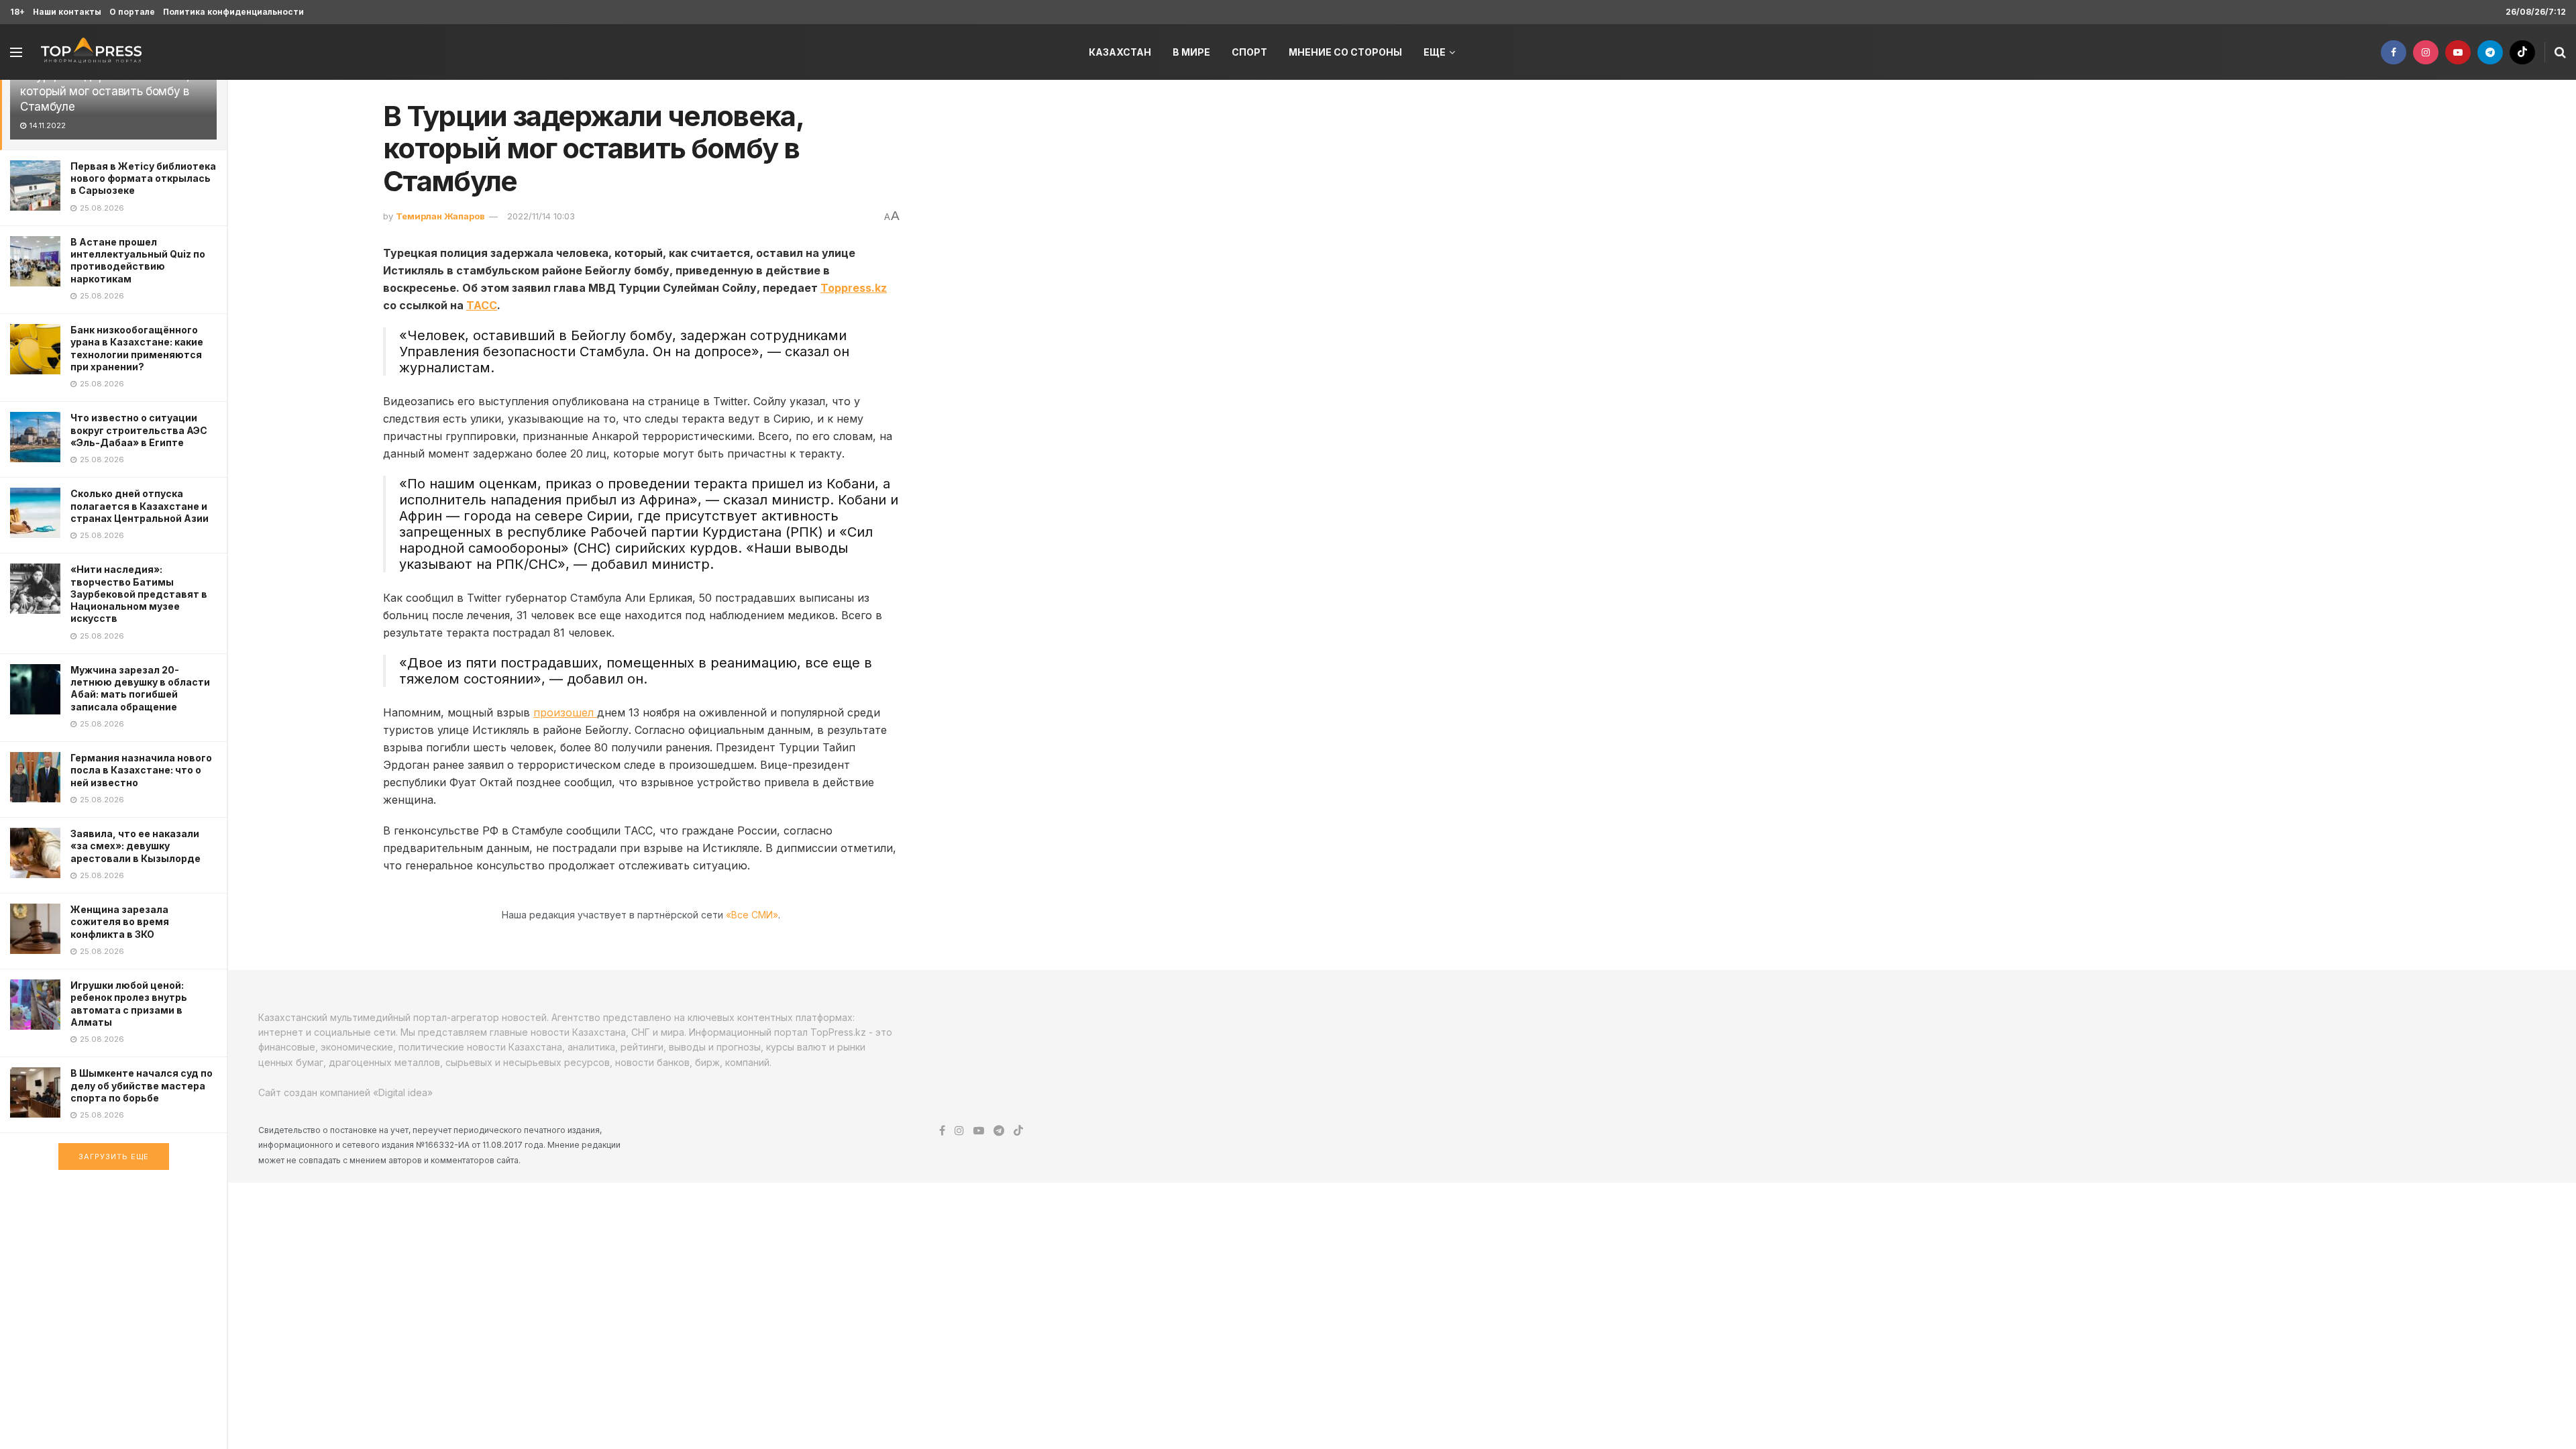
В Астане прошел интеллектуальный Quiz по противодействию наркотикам (138, 260)
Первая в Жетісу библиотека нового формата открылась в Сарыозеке (143, 178)
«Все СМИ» (752, 915)
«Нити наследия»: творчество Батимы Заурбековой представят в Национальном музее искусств (139, 594)
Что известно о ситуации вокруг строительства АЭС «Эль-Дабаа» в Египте (139, 430)
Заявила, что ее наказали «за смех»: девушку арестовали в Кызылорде (136, 846)
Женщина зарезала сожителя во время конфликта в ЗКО (120, 921)
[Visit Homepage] (91, 52)
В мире (1191, 52)
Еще (1435, 52)
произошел (565, 712)
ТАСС (482, 305)
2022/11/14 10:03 (541, 216)
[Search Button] (2560, 52)
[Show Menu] (16, 52)
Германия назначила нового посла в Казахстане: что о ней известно (141, 770)
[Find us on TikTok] (2522, 52)
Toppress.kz (854, 288)
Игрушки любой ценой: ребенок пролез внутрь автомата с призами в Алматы (129, 1004)
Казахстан (1120, 52)
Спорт (1249, 52)
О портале (132, 12)
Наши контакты (67, 12)
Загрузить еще (114, 1157)
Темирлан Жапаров (440, 216)
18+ (17, 12)
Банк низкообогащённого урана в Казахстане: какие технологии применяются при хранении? (137, 348)
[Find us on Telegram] (2490, 52)
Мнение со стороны (1345, 52)
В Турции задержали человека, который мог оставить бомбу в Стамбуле (105, 91)
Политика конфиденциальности (233, 12)
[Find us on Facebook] (2394, 52)
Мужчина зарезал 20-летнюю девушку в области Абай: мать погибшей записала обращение (140, 688)
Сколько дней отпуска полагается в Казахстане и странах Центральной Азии (140, 505)
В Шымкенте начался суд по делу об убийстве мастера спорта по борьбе (142, 1085)
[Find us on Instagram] (2426, 52)
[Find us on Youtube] (2458, 52)
